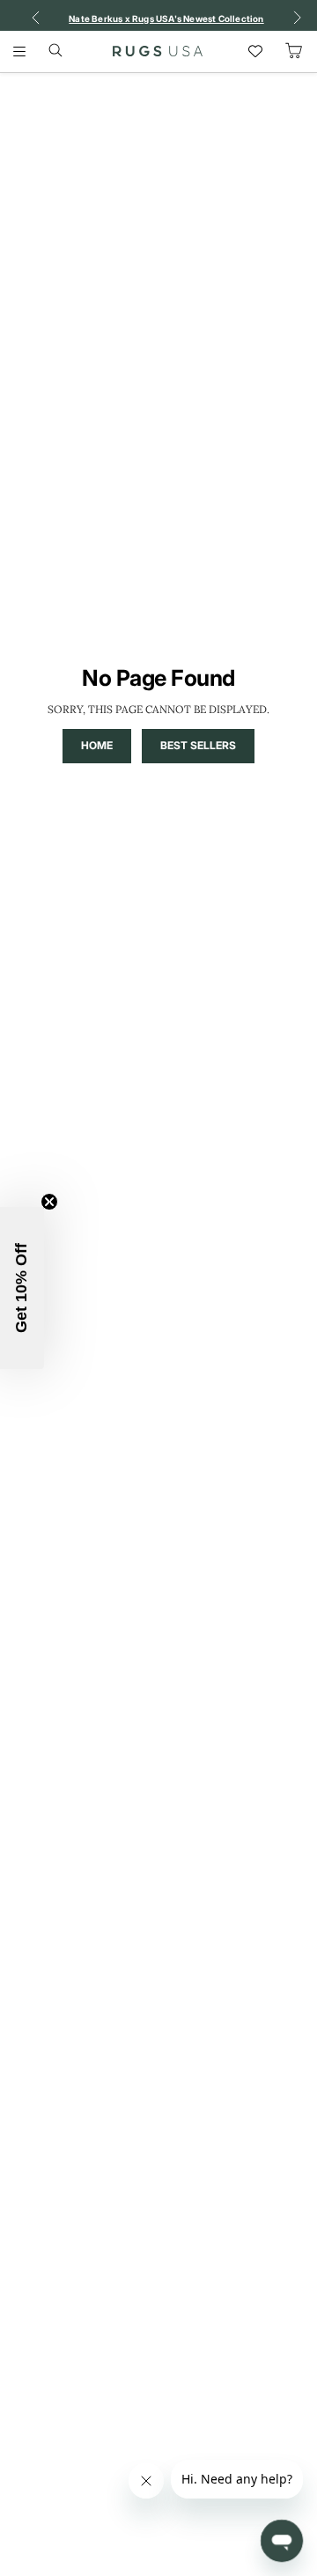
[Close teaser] (49, 1202)
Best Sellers (198, 745)
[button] (22, 1288)
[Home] (158, 51)
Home (97, 745)
